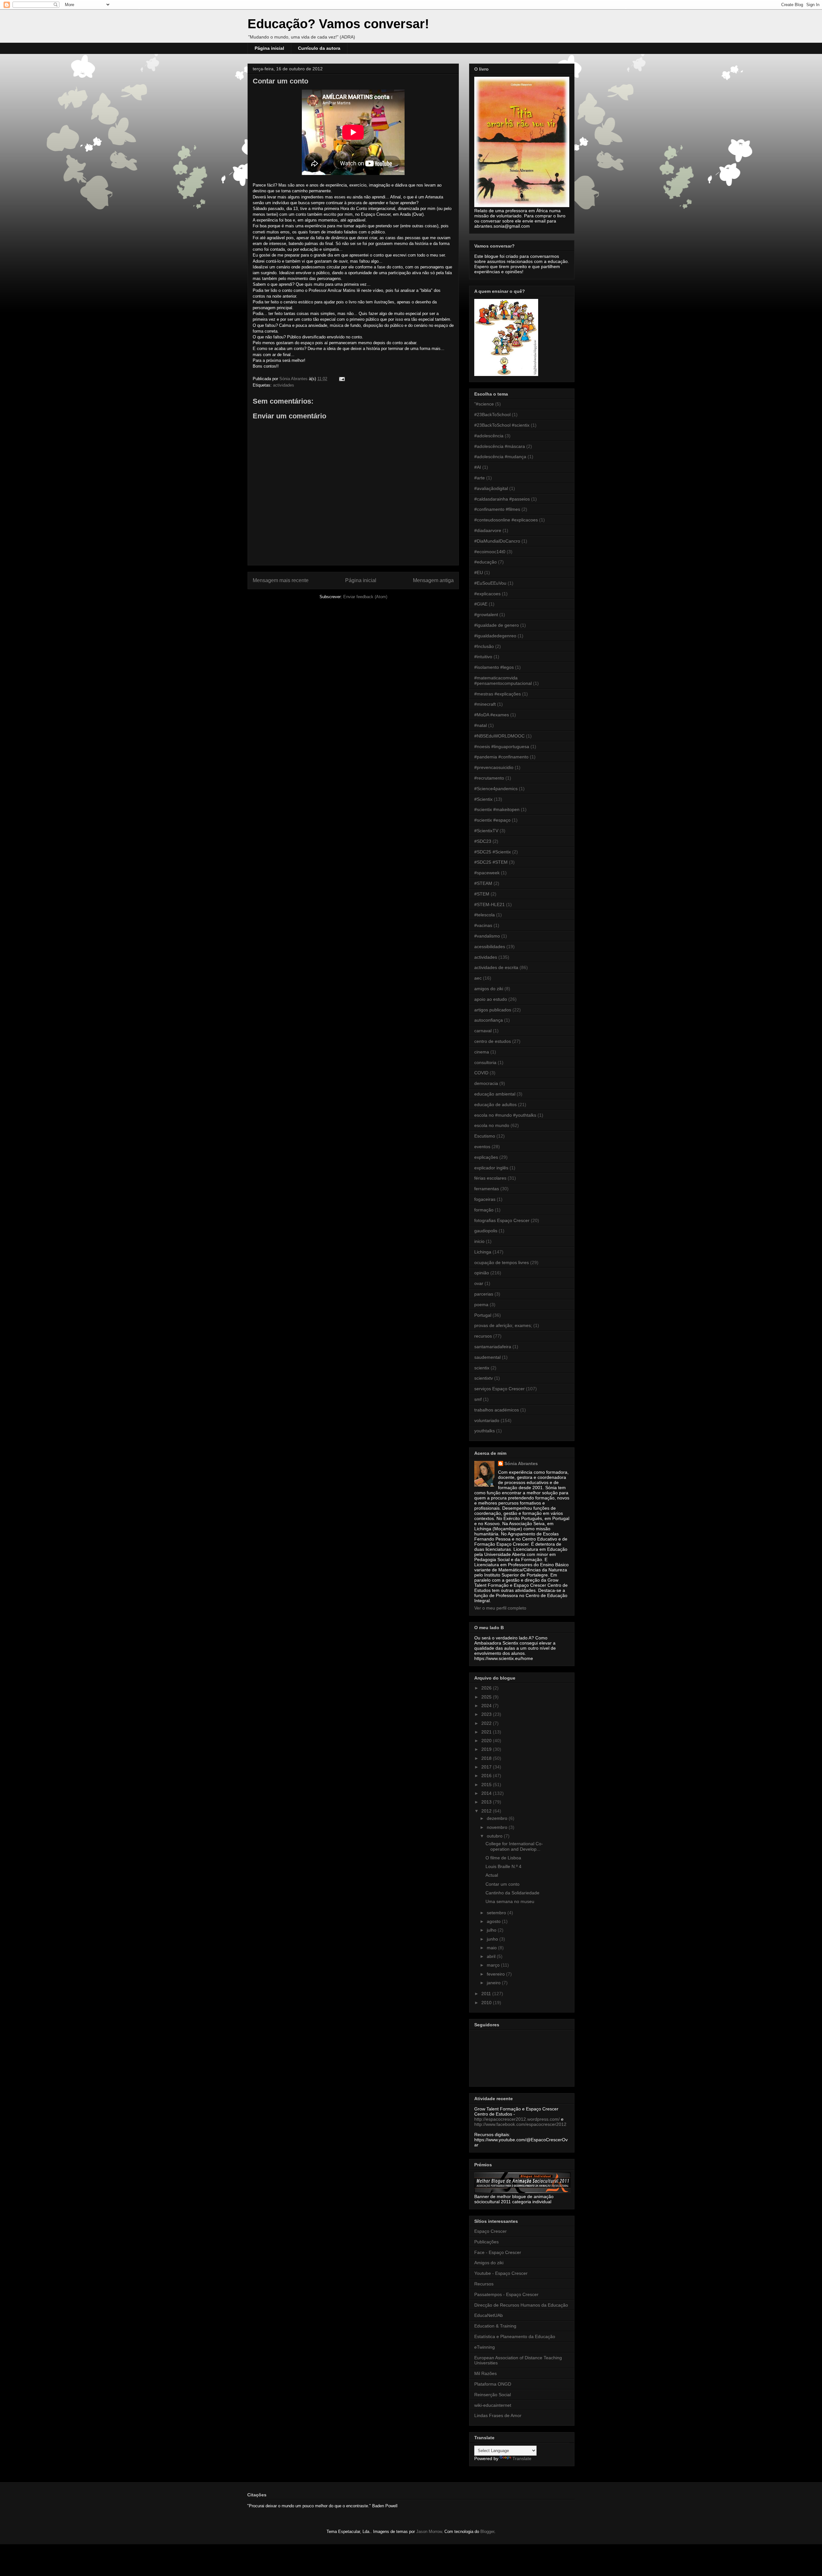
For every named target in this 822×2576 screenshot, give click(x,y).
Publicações (486, 2242)
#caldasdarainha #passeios (502, 499)
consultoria (485, 1062)
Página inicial (269, 48)
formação (484, 1210)
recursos (483, 1336)
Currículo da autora (319, 48)
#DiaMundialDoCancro (497, 541)
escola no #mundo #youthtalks (505, 1115)
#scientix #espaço (492, 820)
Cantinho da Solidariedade (512, 1893)
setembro (497, 1913)
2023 (487, 1714)
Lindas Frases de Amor (498, 2415)
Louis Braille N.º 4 (503, 1866)
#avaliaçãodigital (491, 488)
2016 (487, 1776)
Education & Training (495, 2326)
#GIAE (481, 604)
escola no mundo (492, 1125)
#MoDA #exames (492, 715)
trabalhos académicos (497, 1410)
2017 (487, 1767)
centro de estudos (493, 1041)
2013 (487, 1802)
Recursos (484, 2284)
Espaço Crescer (490, 2231)
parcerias (484, 1294)
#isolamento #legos (494, 667)
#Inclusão (484, 646)
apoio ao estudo (491, 999)
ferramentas (487, 1189)
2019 (487, 1749)
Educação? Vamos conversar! (338, 24)
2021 (487, 1732)
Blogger (487, 2532)
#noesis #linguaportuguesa (502, 747)
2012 (487, 1811)
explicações (486, 1157)
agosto (494, 1921)
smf (478, 1399)
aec (478, 978)
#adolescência (489, 436)
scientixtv (484, 1378)
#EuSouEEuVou (490, 583)
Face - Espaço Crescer (498, 2252)
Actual (492, 1875)
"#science (484, 404)
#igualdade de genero (497, 625)
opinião (482, 1273)
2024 (487, 1706)
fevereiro (496, 1974)
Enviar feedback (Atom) (365, 597)
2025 (487, 1697)
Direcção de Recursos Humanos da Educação (521, 2305)
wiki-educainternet (493, 2405)
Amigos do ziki (489, 2263)
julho (492, 1930)
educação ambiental (495, 1094)
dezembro (498, 1818)
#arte (480, 478)
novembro (498, 1827)
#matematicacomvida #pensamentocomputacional (503, 681)
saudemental (487, 1357)
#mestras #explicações (498, 694)
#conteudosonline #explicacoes (506, 520)
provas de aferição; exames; (503, 1325)
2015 (487, 1785)
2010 (487, 2003)
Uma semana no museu (510, 1901)
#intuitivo (483, 657)
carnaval (483, 1031)
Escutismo (485, 1136)
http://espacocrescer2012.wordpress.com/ (517, 2119)
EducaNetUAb (489, 2315)
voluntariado (487, 1420)
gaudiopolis (486, 1231)
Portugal (483, 1315)
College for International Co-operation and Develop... (514, 1846)
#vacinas (483, 925)
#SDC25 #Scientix (493, 852)
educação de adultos (495, 1105)
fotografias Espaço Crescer (502, 1220)
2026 (487, 1688)
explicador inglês (491, 1168)
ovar (479, 1283)
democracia (486, 1083)
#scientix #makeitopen (497, 809)
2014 (487, 1793)
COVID (481, 1073)
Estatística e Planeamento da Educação (515, 2336)
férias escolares (490, 1178)
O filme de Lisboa (503, 1858)
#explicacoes (487, 594)
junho (493, 1939)
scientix (482, 1368)
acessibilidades (490, 947)
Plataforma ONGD (493, 2384)
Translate (522, 2458)
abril (492, 1956)
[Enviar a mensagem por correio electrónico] (341, 379)
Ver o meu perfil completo (500, 1608)
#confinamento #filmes (497, 509)
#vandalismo (487, 936)
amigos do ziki (489, 989)
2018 (487, 1758)
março (494, 1965)
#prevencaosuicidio (494, 767)
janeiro (494, 1983)
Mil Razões (485, 2373)
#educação (485, 562)
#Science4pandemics (496, 789)
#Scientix (483, 799)
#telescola (485, 915)
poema (481, 1305)
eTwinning (485, 2347)
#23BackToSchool (492, 415)
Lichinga (483, 1252)
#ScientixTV (486, 831)
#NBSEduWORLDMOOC (499, 736)
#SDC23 (483, 841)
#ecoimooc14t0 (490, 552)
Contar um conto (503, 1884)
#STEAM (483, 883)
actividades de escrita (496, 967)
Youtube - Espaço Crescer (501, 2273)
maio (492, 1948)
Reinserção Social (493, 2395)
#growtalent (486, 615)
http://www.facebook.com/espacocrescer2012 (520, 2124)
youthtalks (485, 1431)
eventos (482, 1147)
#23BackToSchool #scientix (502, 425)
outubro (495, 1836)
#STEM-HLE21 (490, 904)
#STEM (482, 894)
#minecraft (485, 704)
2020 (487, 1741)
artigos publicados (493, 1010)
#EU (479, 572)
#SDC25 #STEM (491, 862)
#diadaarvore (488, 530)
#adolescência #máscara (500, 446)
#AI (478, 467)
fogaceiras (485, 1199)
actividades (284, 385)
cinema (482, 1052)
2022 (487, 1723)
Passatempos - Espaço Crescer (506, 2294)
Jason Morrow (429, 2532)
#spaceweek (487, 873)
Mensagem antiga (433, 580)
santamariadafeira (493, 1347)
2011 (487, 1994)
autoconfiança (489, 1020)
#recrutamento (489, 778)
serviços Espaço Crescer (499, 1389)
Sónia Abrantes (521, 1463)
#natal (481, 725)
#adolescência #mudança (500, 457)
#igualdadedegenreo (495, 636)
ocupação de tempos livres (502, 1262)
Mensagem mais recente (281, 580)
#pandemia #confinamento (501, 757)
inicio (479, 1241)
